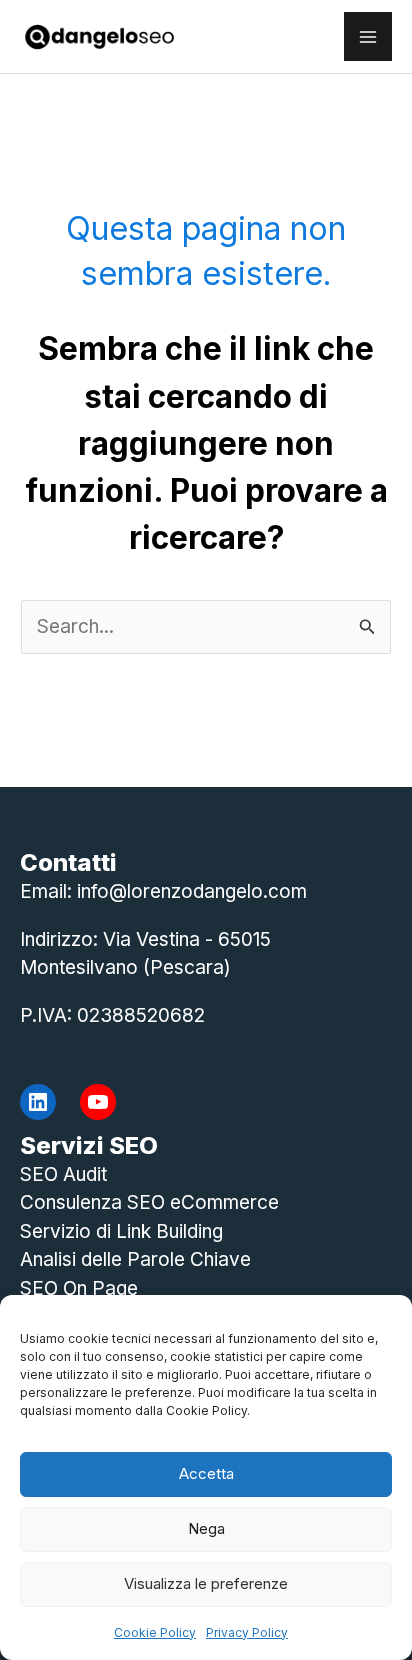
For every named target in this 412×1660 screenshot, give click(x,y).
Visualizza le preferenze (206, 1583)
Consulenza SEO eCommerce (149, 1202)
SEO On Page (79, 1288)
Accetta (206, 1473)
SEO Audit (63, 1174)
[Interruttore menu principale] (368, 36)
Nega (206, 1528)
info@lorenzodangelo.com (192, 891)
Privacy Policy (247, 1632)
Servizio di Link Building (121, 1231)
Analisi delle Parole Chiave (135, 1259)
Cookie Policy (155, 1632)
